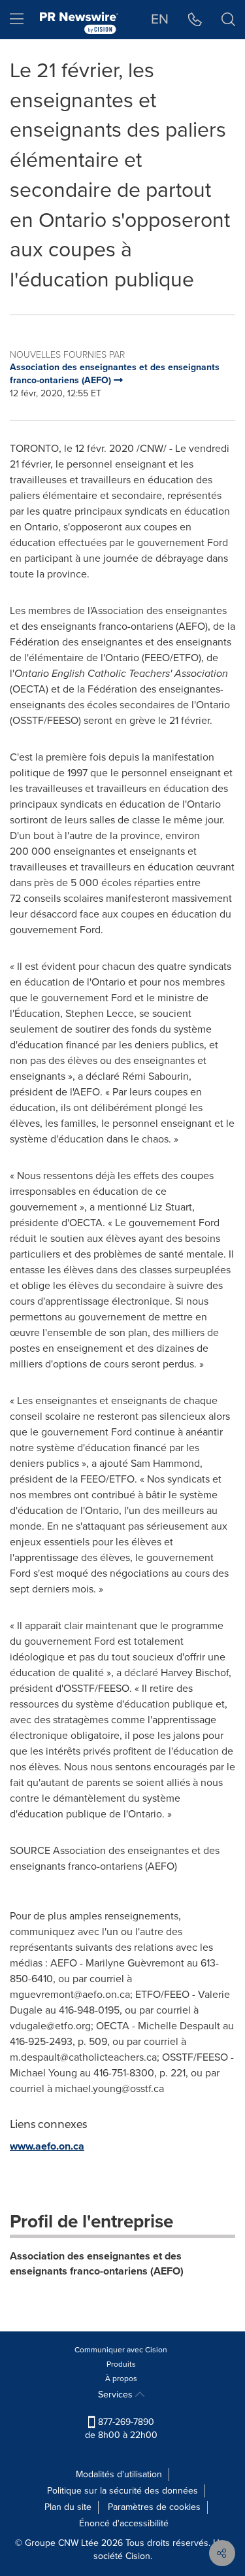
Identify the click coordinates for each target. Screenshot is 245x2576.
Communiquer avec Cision (121, 2350)
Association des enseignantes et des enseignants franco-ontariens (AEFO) (97, 2263)
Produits (121, 2364)
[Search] (228, 20)
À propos (121, 2379)
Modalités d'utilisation (119, 2474)
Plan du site (68, 2507)
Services (117, 2395)
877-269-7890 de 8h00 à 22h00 (121, 2429)
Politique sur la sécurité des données (122, 2491)
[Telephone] (195, 20)
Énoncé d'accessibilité (124, 2523)
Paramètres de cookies (154, 2507)
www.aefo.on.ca (47, 2146)
